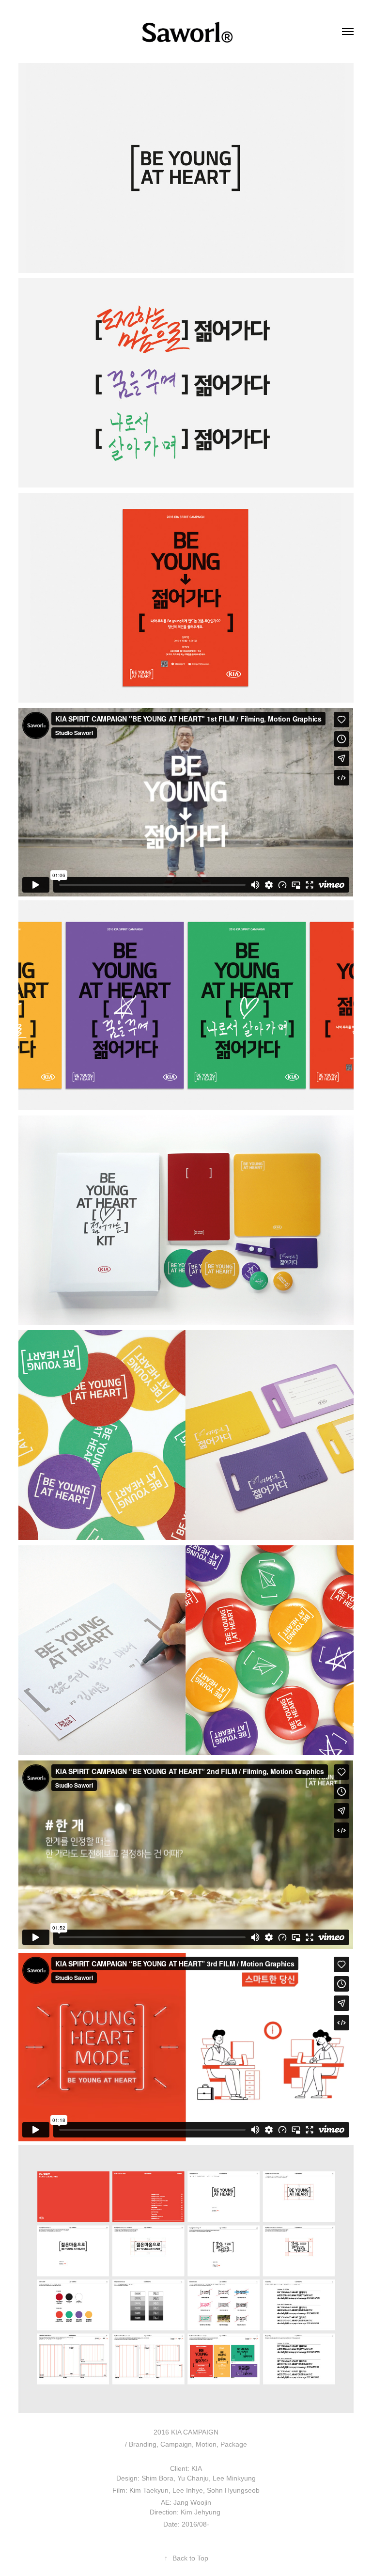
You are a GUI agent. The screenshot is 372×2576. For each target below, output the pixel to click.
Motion (206, 2444)
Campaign (176, 2444)
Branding (143, 2444)
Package (234, 2444)
